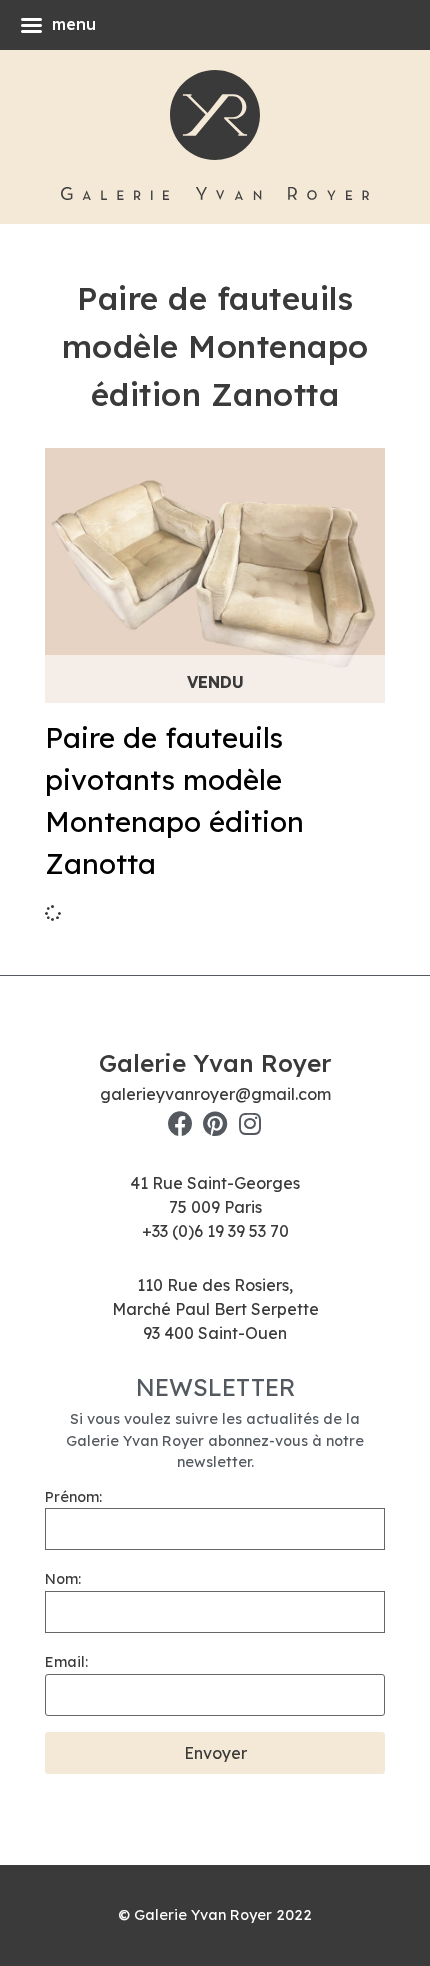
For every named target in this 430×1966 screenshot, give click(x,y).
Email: (66, 1662)
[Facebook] (180, 1123)
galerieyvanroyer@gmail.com (215, 1094)
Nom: (63, 1579)
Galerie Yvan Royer (215, 1063)
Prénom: (73, 1497)
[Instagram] (250, 1123)
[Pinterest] (215, 1123)
